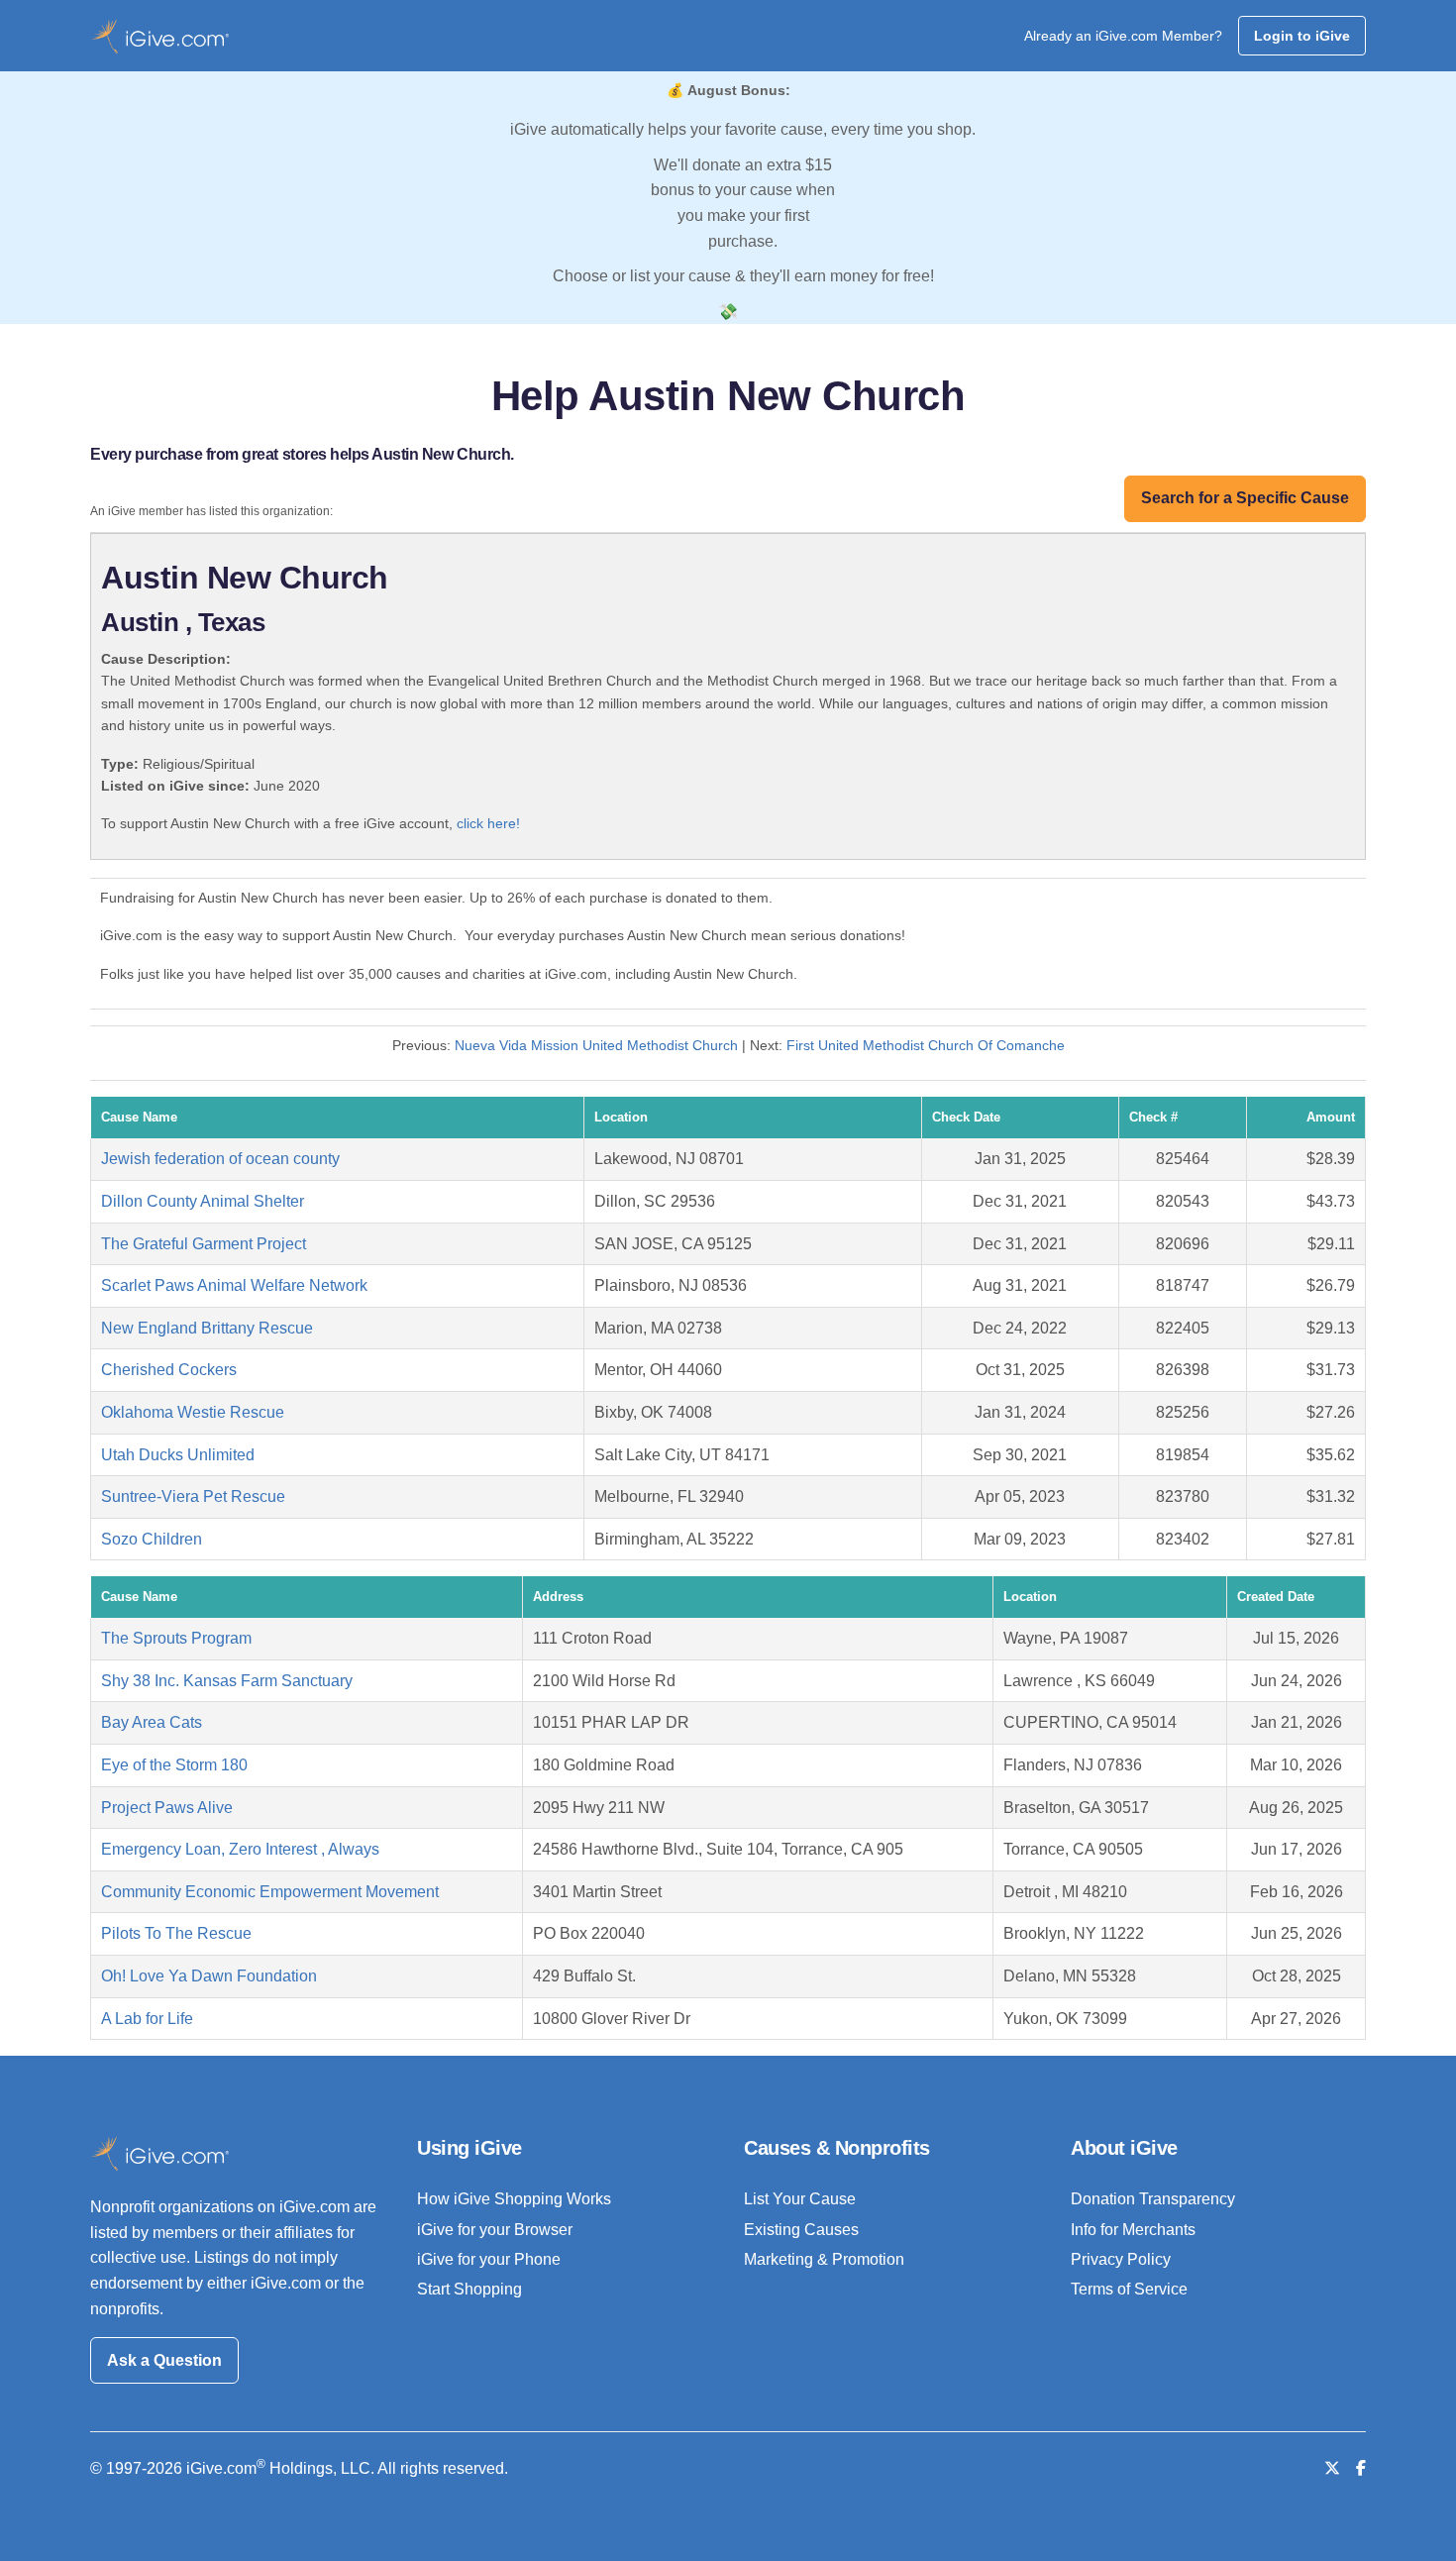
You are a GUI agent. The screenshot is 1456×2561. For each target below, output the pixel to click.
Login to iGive (1302, 36)
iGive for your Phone (489, 2259)
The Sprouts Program (176, 1638)
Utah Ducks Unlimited (178, 1455)
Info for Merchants (1133, 2230)
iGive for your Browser (495, 2230)
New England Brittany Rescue (207, 1328)
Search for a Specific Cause (1245, 498)
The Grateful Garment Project (204, 1244)
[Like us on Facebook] (1361, 2468)
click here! (488, 823)
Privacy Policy (1121, 2259)
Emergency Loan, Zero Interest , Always (240, 1849)
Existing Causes (801, 2230)
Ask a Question (164, 2360)
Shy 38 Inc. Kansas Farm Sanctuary (227, 1681)
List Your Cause (800, 2199)
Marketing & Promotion (824, 2259)
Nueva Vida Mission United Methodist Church (596, 1045)
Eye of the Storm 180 (174, 1765)
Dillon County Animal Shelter (203, 1201)
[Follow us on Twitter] (1332, 2468)
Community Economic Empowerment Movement (270, 1892)
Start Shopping (469, 2289)
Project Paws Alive (167, 1808)
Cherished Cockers (169, 1370)
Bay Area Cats (152, 1722)
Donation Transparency (1153, 2199)
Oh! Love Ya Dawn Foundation (209, 1976)
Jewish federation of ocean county (220, 1159)
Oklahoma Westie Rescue (193, 1412)
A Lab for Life (147, 2019)
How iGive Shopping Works (514, 2199)
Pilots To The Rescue (176, 1933)
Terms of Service (1129, 2289)
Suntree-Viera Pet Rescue (193, 1496)
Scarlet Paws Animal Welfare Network (234, 1285)
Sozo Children (152, 1539)
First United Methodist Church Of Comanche (926, 1045)
